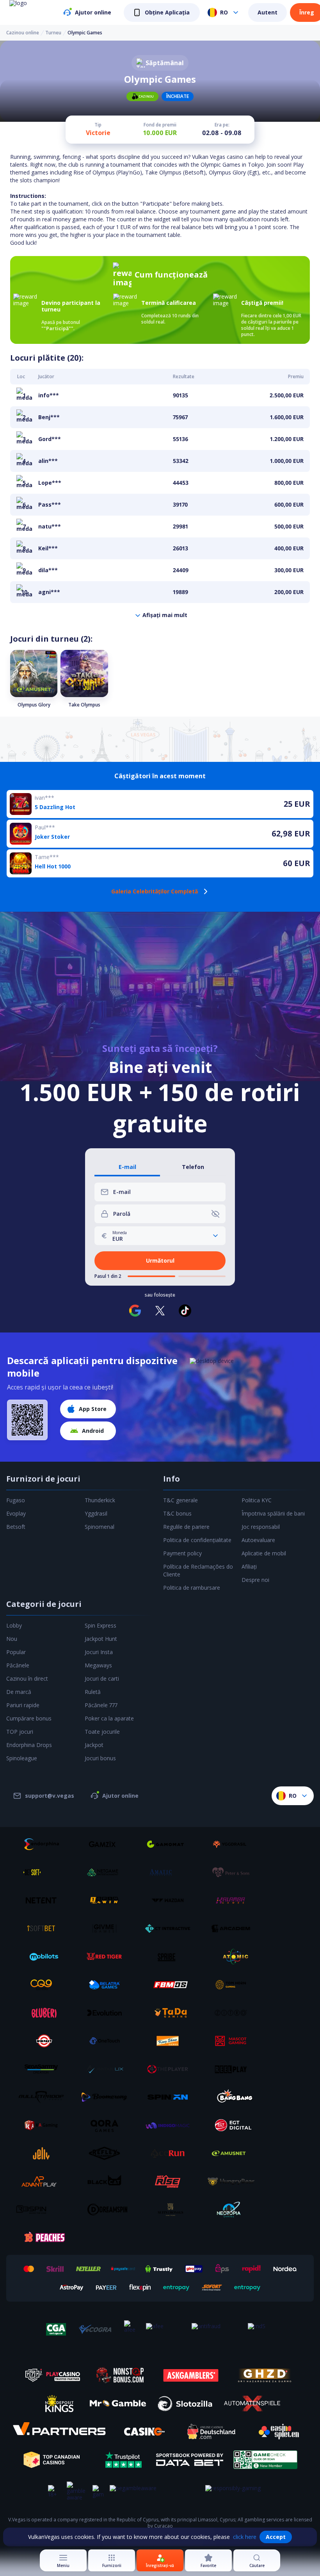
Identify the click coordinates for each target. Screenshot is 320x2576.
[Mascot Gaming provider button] (234, 2041)
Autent (268, 12)
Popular (16, 1652)
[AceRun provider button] (171, 2153)
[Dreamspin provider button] (107, 2210)
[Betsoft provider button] (44, 1872)
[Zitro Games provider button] (234, 2013)
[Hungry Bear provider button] (234, 2181)
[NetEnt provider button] (44, 1900)
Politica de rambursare (192, 1588)
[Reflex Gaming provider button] (107, 2153)
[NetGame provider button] (107, 1872)
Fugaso (16, 1500)
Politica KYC (257, 1500)
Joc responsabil (261, 1527)
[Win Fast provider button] (44, 2041)
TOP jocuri (20, 1732)
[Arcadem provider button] (234, 1928)
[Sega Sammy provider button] (44, 2069)
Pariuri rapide (23, 1705)
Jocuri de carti (102, 1678)
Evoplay (16, 1513)
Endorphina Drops (29, 1745)
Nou (12, 1639)
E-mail (127, 1167)
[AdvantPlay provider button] (44, 2181)
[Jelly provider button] (44, 2153)
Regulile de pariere (186, 1527)
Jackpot (94, 1745)
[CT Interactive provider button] (171, 1928)
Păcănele (18, 1665)
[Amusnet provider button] (234, 2153)
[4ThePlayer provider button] (171, 2069)
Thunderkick (100, 1500)
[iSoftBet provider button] (44, 1928)
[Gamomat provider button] (171, 1844)
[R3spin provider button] (44, 2210)
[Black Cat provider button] (107, 2181)
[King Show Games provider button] (171, 2041)
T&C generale (180, 1500)
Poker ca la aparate (109, 1718)
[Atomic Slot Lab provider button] (234, 1957)
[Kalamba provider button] (234, 1900)
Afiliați (249, 1566)
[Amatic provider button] (171, 1872)
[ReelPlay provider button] (234, 2069)
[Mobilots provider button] (44, 1957)
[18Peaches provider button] (44, 2238)
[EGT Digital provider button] (234, 2125)
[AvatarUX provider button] (107, 2069)
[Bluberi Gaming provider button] (44, 2013)
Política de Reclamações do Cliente (198, 1570)
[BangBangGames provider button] (234, 2097)
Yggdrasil (96, 1513)
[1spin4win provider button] (107, 1900)
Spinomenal (100, 1527)
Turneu (53, 33)
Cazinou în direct (27, 1678)
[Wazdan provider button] (171, 1900)
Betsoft (16, 1527)
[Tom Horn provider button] (234, 1985)
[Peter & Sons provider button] (234, 1872)
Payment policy (182, 1553)
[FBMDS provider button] (171, 1985)
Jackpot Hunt (101, 1639)
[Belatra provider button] (107, 1985)
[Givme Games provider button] (107, 1928)
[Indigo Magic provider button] (171, 2125)
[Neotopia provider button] (234, 2210)
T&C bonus (177, 1513)
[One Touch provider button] (107, 2041)
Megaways (98, 1665)
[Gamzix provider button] (107, 1844)
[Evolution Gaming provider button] (107, 2013)
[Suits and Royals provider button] (171, 2210)
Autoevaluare (258, 1540)
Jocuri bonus (100, 1758)
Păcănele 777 (101, 1705)
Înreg (307, 12)
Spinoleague (22, 1758)
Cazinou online (23, 33)
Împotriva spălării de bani (273, 1513)
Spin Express (100, 1625)
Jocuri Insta (99, 1652)
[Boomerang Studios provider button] (107, 2097)
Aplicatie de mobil (264, 1553)
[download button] (27, 1420)
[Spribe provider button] (171, 1957)
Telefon (193, 1167)
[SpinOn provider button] (171, 2097)
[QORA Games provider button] (107, 2125)
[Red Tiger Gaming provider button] (107, 1957)
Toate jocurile (102, 1732)
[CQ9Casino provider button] (44, 1985)
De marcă (19, 1692)
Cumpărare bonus (29, 1718)
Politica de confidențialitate (197, 1540)
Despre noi (255, 1580)
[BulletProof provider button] (44, 2097)
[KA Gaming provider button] (44, 2125)
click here (245, 2537)
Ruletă (93, 1692)
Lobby (14, 1625)
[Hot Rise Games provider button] (171, 2181)
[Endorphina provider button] (44, 1844)
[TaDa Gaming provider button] (171, 2013)
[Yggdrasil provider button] (234, 1844)
